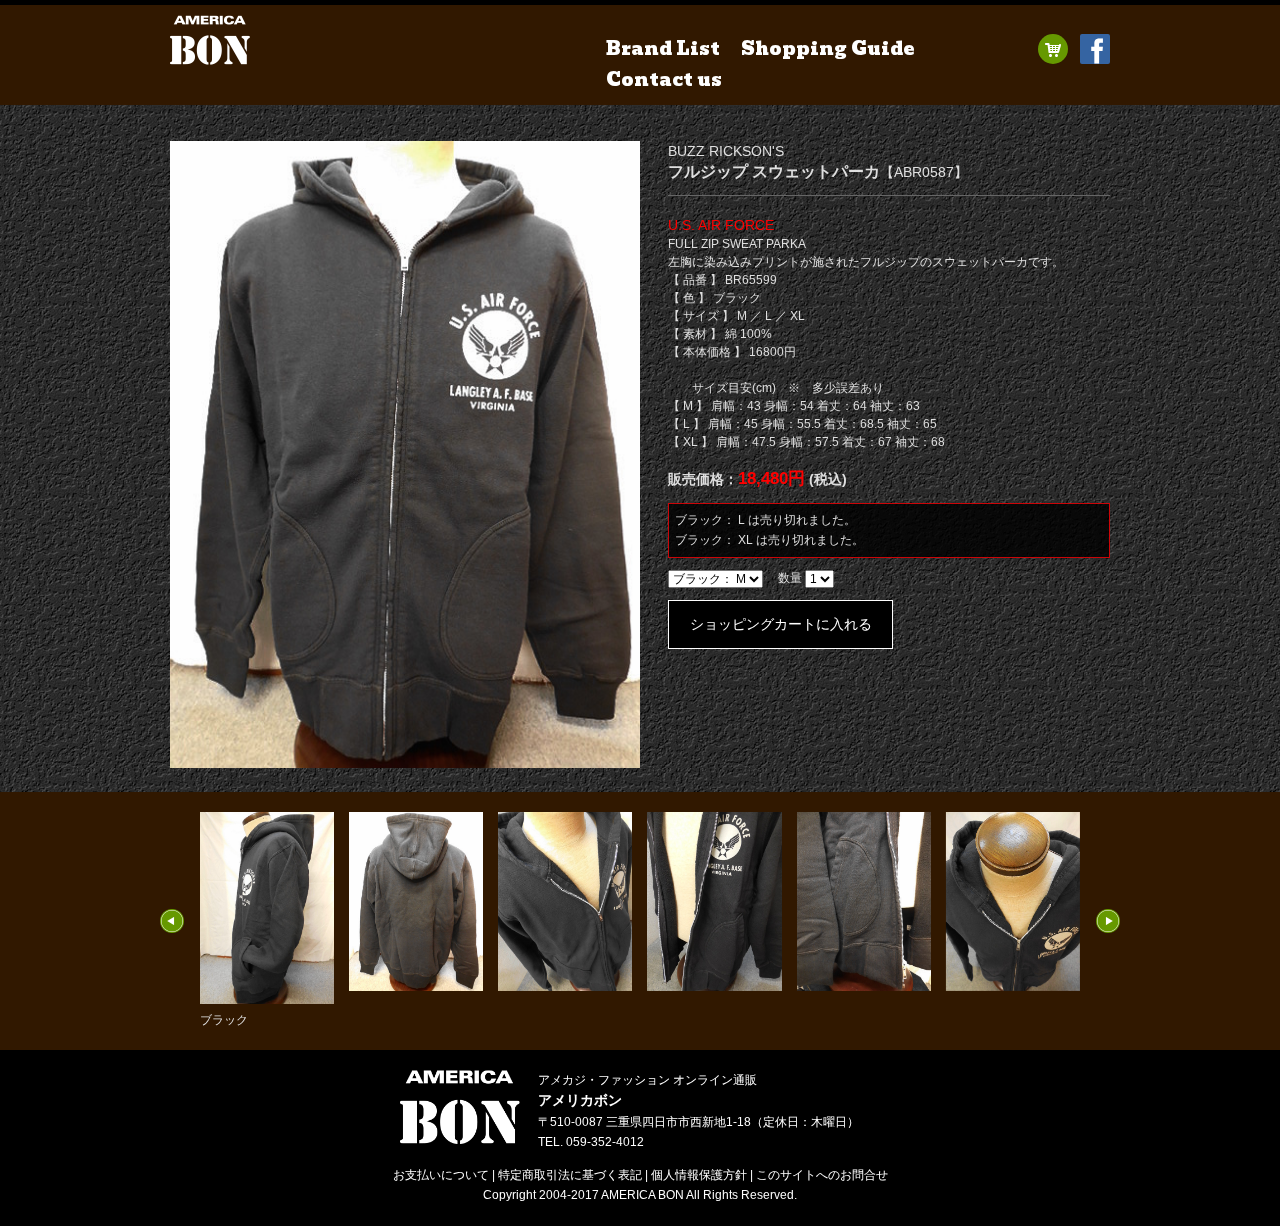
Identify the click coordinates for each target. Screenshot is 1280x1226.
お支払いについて (441, 1175)
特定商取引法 (570, 1175)
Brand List (663, 48)
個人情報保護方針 (699, 1175)
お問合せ (822, 1175)
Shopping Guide (828, 48)
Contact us (664, 79)
